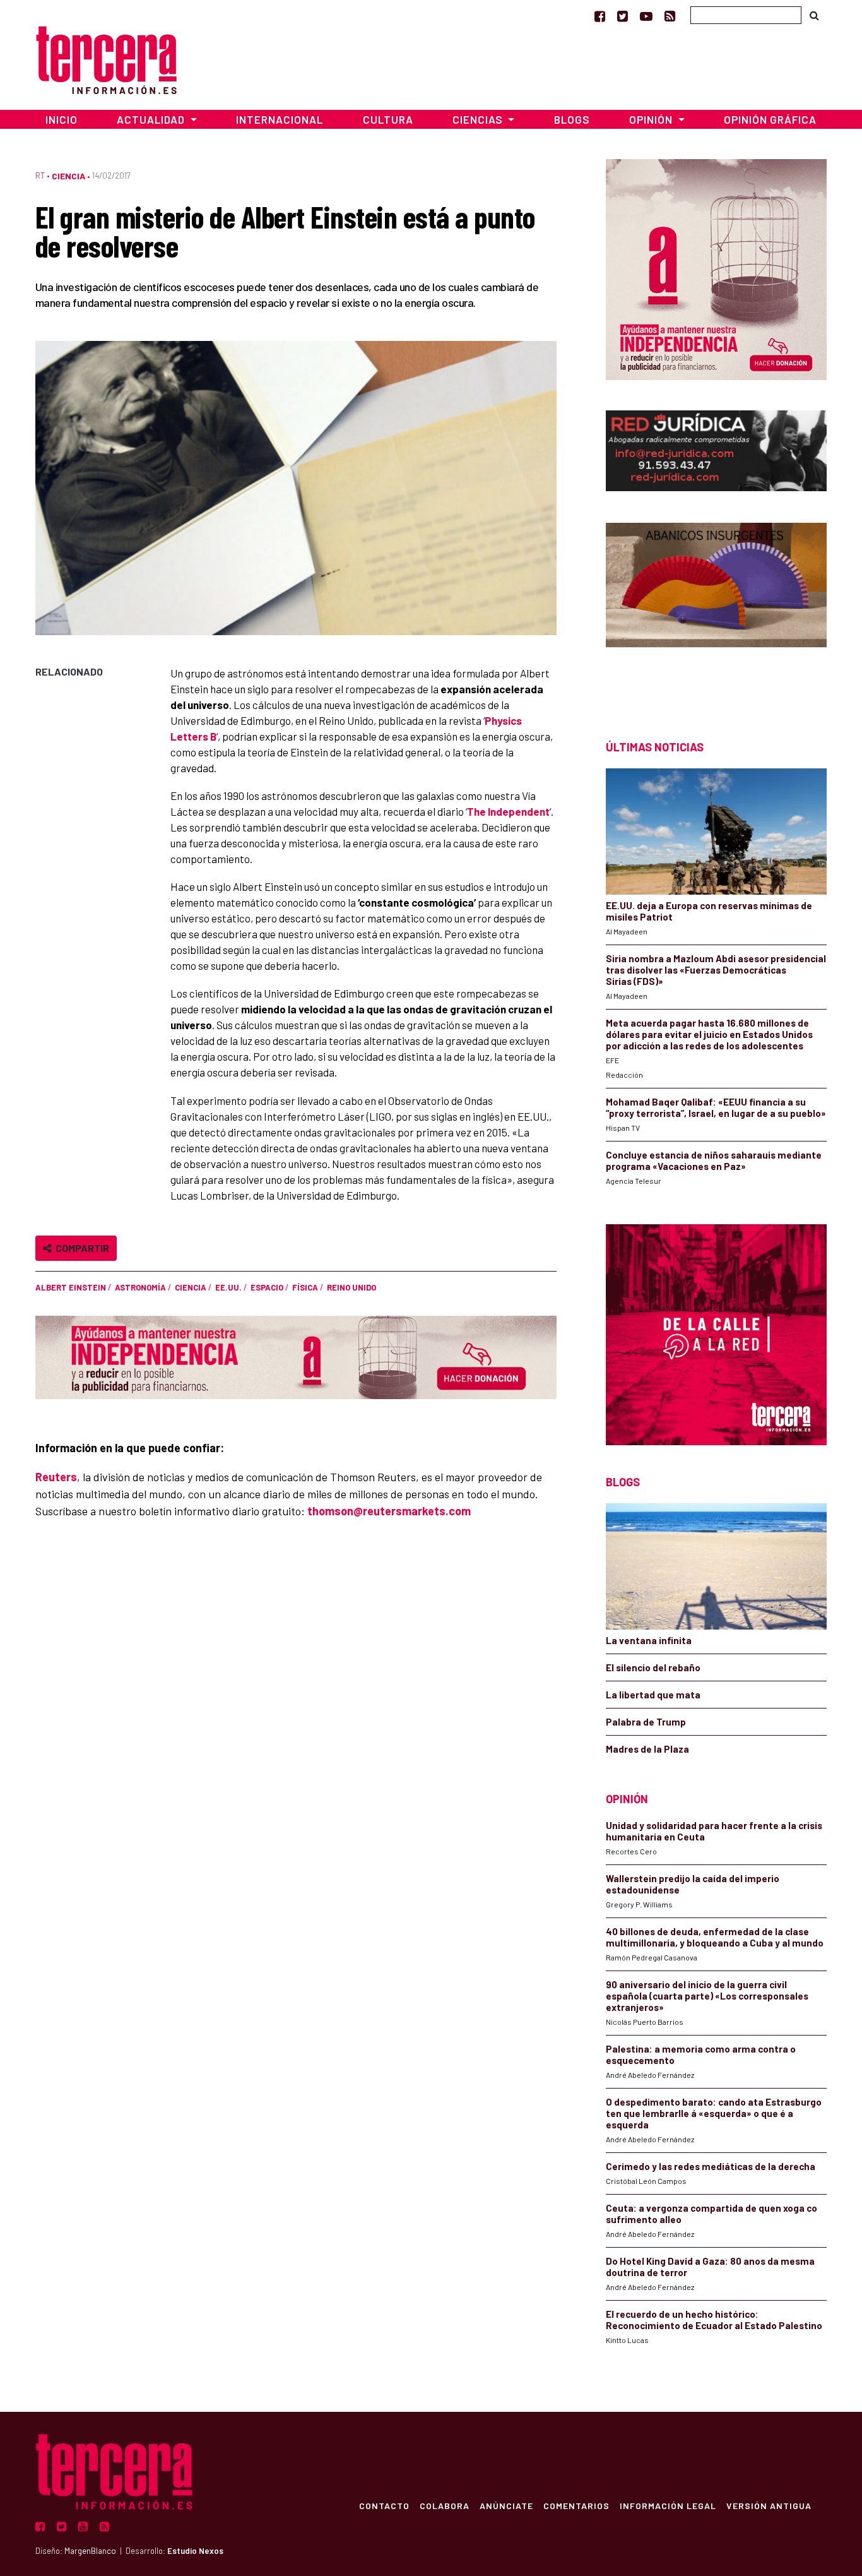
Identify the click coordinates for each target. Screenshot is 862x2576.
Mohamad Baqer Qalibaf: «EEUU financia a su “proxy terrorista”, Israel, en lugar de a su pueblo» (716, 1107)
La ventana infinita (649, 1640)
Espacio (267, 1287)
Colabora (445, 2505)
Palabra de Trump (646, 1722)
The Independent (508, 811)
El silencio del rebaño (653, 1667)
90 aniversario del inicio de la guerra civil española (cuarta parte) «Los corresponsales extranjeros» (707, 1996)
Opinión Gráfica (770, 119)
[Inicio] (106, 58)
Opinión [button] (652, 119)
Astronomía (140, 1287)
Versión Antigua (769, 2505)
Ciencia (68, 176)
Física (305, 1287)
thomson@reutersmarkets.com (389, 1511)
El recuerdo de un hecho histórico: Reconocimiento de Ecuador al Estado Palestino (714, 2320)
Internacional (280, 119)
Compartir (80, 1248)
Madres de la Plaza (647, 1749)
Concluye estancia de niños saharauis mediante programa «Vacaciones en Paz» (714, 1160)
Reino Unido (351, 1287)
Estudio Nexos (195, 2551)
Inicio (62, 119)
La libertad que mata (653, 1695)
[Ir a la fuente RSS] (670, 16)
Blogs (572, 119)
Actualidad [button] (152, 119)
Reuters (56, 1477)
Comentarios (576, 2505)
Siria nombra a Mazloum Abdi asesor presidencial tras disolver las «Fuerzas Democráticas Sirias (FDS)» (716, 970)
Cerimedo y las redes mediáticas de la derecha (711, 2166)
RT (40, 176)
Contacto (384, 2505)
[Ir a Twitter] (623, 16)
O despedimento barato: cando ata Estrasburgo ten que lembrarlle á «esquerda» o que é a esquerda (714, 2113)
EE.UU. (228, 1287)
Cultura (388, 119)
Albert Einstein (71, 1287)
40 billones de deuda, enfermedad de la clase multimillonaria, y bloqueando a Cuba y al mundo (715, 1937)
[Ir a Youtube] (646, 16)
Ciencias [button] (479, 119)
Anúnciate (506, 2505)
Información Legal (668, 2505)
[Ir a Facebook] (600, 16)
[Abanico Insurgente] (716, 609)
